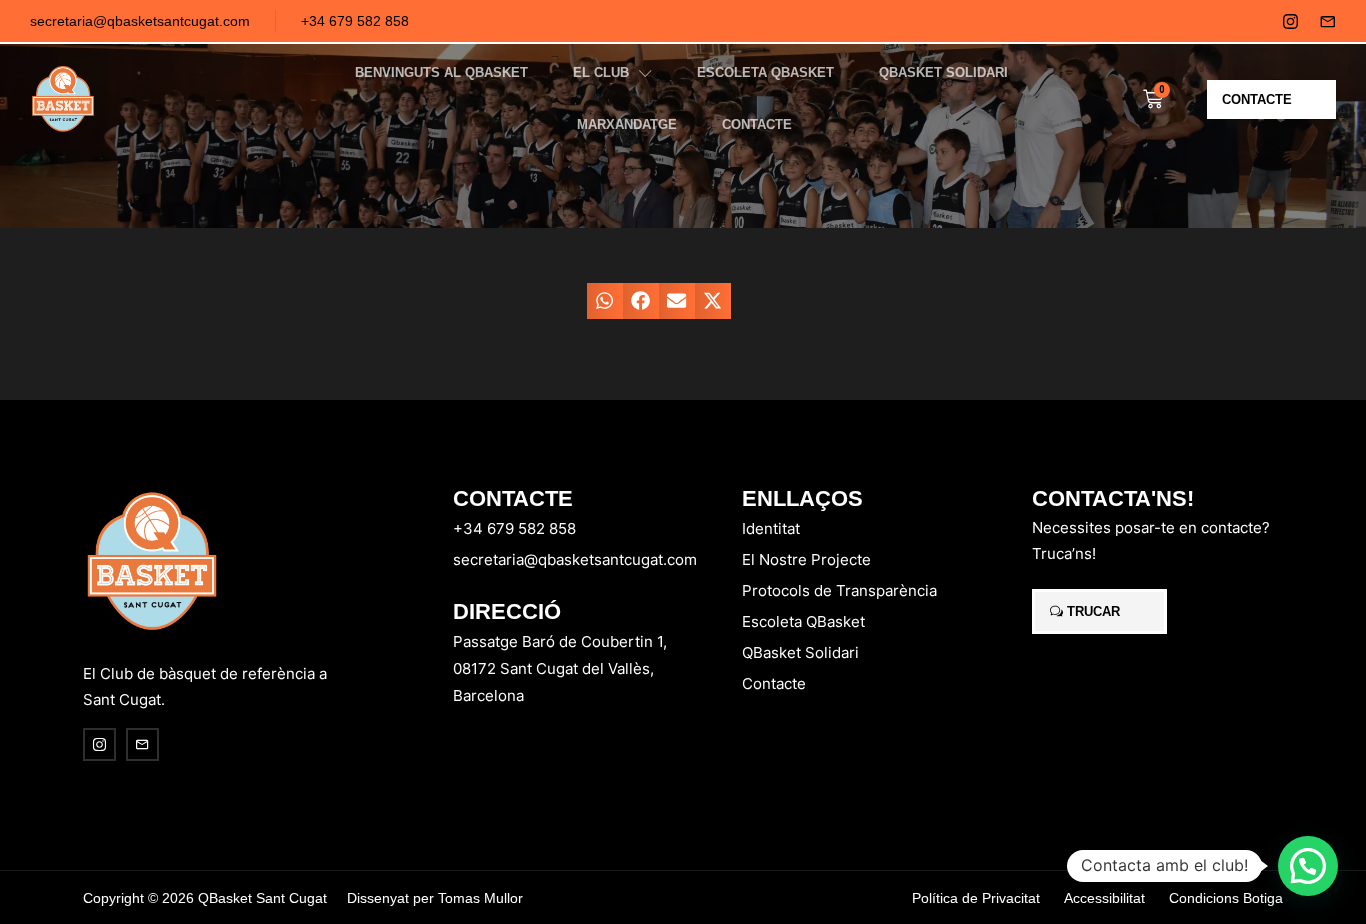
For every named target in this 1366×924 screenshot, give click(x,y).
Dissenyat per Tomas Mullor (435, 898)
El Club (601, 72)
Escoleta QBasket (765, 72)
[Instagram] (1290, 21)
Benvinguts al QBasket (441, 72)
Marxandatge (627, 124)
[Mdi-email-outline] (1327, 21)
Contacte (757, 124)
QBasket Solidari (943, 72)
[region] (260, 767)
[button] (605, 301)
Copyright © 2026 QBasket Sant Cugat (205, 898)
